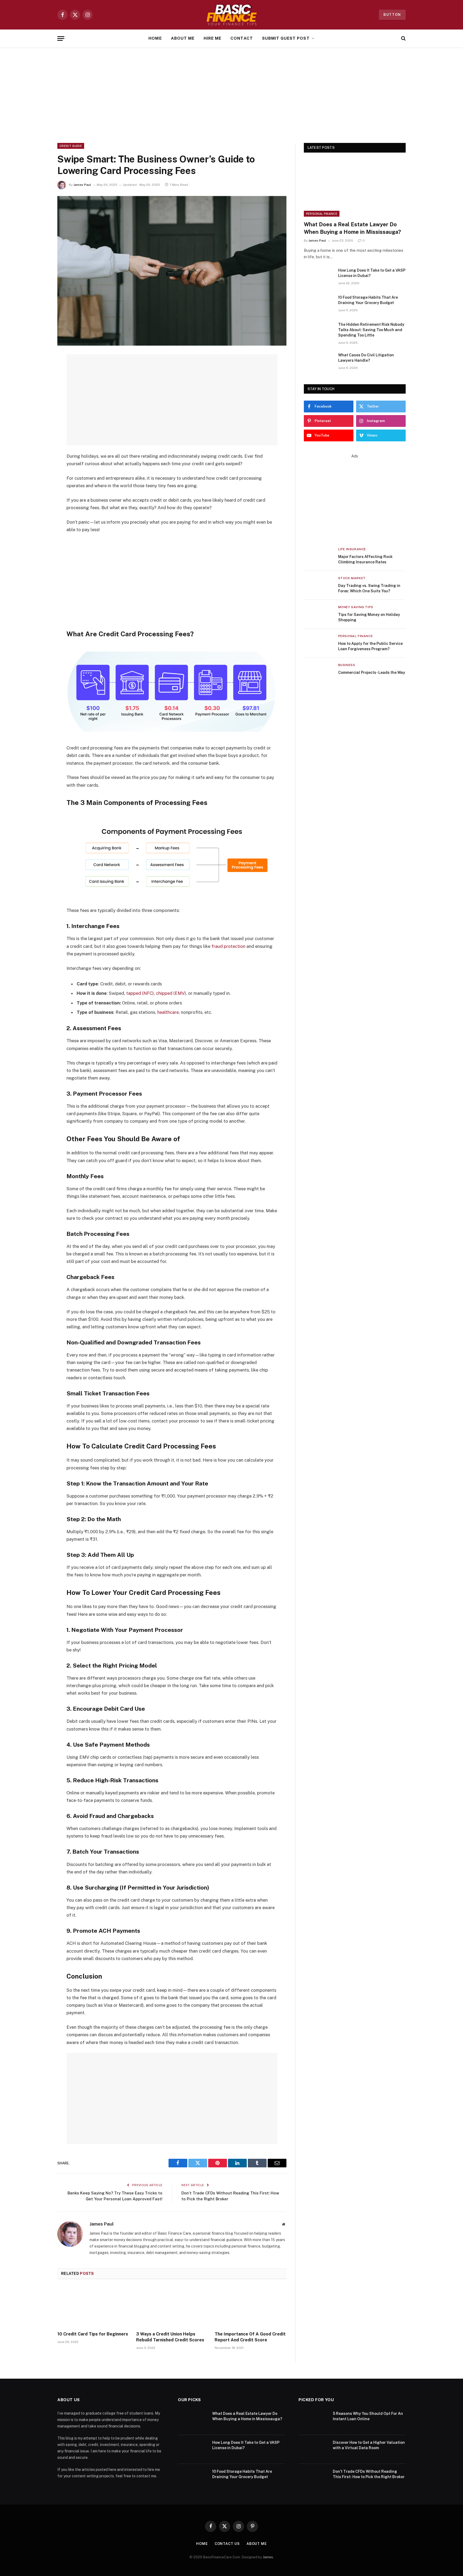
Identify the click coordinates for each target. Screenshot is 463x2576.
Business (347, 665)
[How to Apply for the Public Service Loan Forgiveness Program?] (319, 643)
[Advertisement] (231, 94)
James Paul (82, 185)
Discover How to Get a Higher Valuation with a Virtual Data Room (369, 2445)
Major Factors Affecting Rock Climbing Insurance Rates (365, 559)
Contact (242, 38)
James (268, 2557)
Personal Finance (322, 214)
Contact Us (227, 2544)
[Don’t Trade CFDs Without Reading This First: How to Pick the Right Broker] (313, 2478)
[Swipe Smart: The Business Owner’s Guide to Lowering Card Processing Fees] (172, 271)
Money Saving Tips (356, 607)
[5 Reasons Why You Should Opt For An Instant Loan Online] (313, 2420)
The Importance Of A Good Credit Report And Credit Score (250, 2337)
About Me (183, 38)
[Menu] (61, 38)
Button (392, 15)
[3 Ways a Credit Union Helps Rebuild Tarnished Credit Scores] (172, 2307)
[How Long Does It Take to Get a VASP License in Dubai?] (319, 277)
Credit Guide (71, 146)
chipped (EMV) (171, 993)
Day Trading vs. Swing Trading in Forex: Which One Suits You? (369, 588)
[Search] (403, 38)
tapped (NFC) (140, 993)
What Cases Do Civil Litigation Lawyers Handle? (366, 358)
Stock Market (352, 578)
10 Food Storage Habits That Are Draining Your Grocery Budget (368, 300)
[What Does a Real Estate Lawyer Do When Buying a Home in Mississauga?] (355, 188)
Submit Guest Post (286, 38)
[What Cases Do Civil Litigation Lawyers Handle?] (319, 362)
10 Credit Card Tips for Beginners (93, 2334)
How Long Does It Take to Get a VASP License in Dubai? (372, 273)
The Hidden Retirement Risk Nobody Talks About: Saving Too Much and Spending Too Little (371, 330)
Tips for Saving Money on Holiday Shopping (369, 617)
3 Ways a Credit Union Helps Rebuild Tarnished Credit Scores (170, 2337)
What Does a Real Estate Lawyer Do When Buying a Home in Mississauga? (352, 228)
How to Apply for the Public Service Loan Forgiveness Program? (370, 646)
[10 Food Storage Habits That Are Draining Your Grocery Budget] (319, 304)
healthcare (168, 1012)
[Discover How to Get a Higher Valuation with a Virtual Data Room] (313, 2449)
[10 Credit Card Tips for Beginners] (93, 2307)
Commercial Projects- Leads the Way (372, 672)
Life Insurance (352, 549)
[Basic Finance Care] (231, 15)
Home (155, 38)
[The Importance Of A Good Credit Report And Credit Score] (251, 2307)
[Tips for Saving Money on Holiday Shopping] (319, 614)
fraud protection (228, 946)
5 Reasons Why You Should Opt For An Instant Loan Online (368, 2416)
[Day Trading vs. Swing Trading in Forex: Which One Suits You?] (319, 585)
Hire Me (212, 38)
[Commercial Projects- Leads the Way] (319, 672)
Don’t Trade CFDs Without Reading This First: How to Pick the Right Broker (369, 2474)
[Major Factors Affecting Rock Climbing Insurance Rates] (319, 556)
